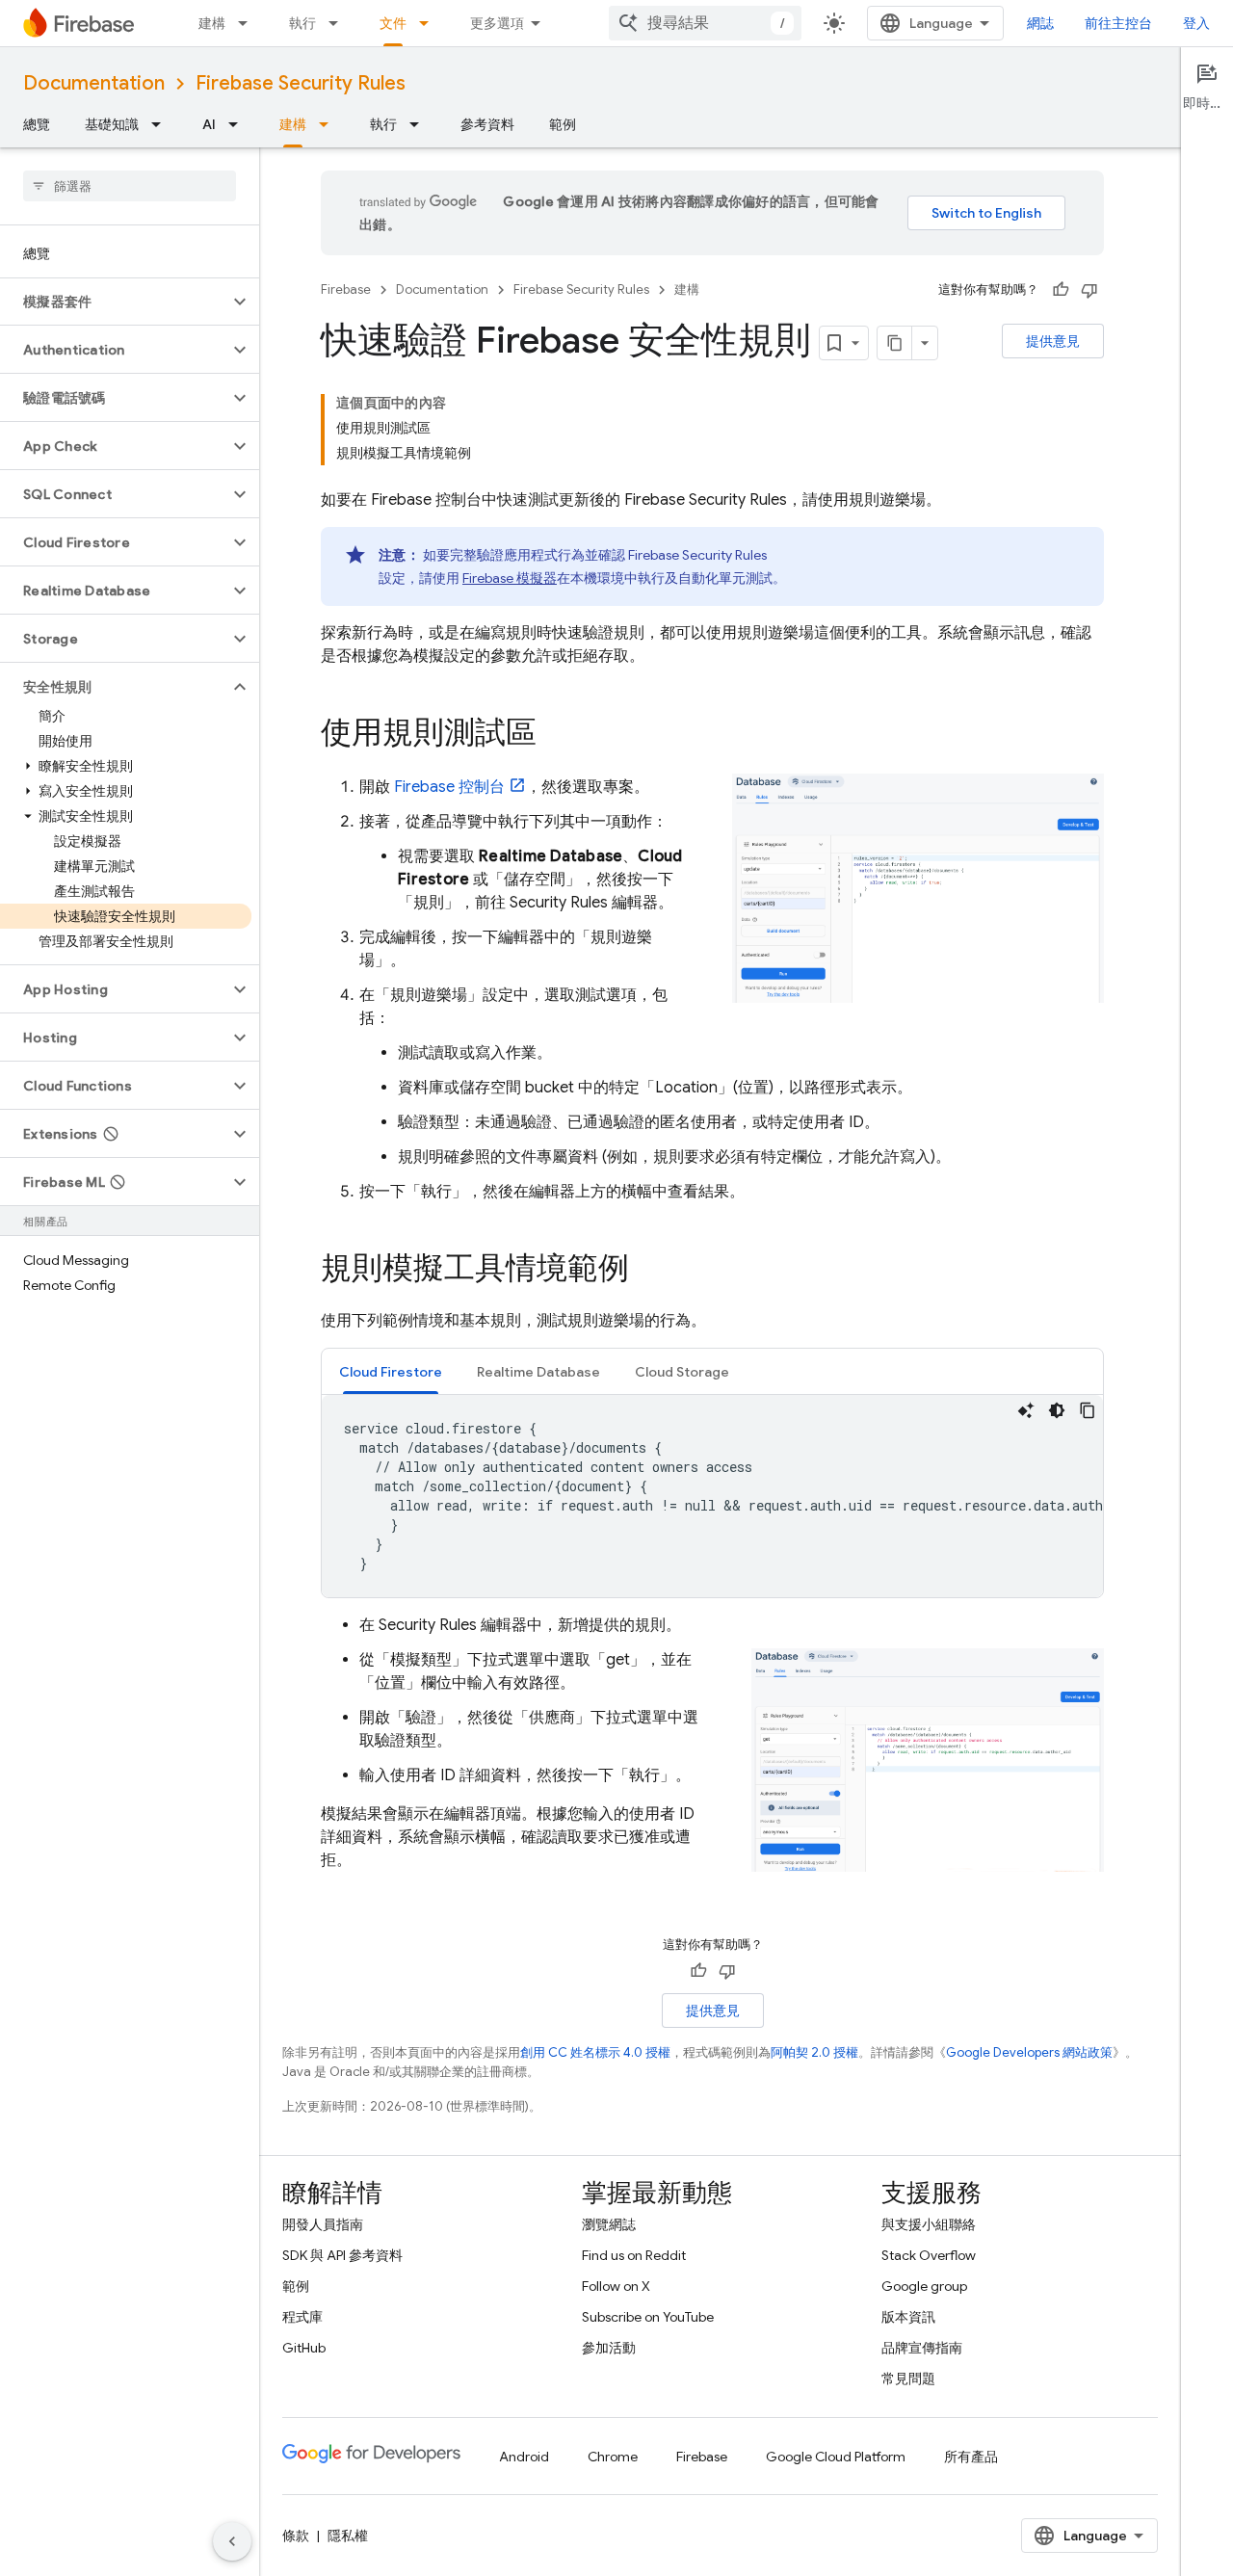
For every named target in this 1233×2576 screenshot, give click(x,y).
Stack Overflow (929, 2255)
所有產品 (971, 2457)
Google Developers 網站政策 (1029, 2052)
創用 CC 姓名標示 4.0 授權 (595, 2052)
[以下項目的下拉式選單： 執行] (339, 23)
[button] (114, 302)
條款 (296, 2536)
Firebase (346, 289)
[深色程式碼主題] (1057, 1410)
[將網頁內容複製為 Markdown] (895, 343)
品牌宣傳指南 (922, 2348)
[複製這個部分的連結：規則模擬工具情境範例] (648, 1271)
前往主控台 (1118, 23)
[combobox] (705, 23)
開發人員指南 (323, 2224)
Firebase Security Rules (301, 83)
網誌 (1040, 23)
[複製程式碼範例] (1088, 1410)
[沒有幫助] (1089, 290)
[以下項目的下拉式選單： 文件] (430, 23)
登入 (1196, 23)
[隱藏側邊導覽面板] (232, 2541)
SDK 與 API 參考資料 (342, 2255)
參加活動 (609, 2348)
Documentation (94, 83)
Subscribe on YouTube (648, 2317)
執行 (302, 23)
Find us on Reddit (634, 2255)
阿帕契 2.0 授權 (814, 2052)
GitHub (304, 2348)
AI (209, 124)
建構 (212, 23)
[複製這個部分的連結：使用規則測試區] (556, 735)
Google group (924, 2286)
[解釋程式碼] (1026, 1410)
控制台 (449, 787)
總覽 (37, 124)
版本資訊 (908, 2317)
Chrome (613, 2457)
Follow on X (616, 2286)
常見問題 (908, 2379)
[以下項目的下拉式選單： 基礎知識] (162, 124)
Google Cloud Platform (836, 2457)
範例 (563, 124)
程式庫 (302, 2317)
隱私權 (348, 2536)
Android (524, 2457)
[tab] (391, 1371)
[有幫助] (1061, 290)
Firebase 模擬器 (510, 578)
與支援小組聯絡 (929, 2224)
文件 (393, 23)
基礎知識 (112, 124)
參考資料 (487, 124)
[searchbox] (130, 186)
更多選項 (497, 23)
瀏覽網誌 (609, 2224)
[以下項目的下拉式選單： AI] (239, 124)
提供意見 (1053, 341)
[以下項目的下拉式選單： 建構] (249, 23)
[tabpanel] (712, 1496)
